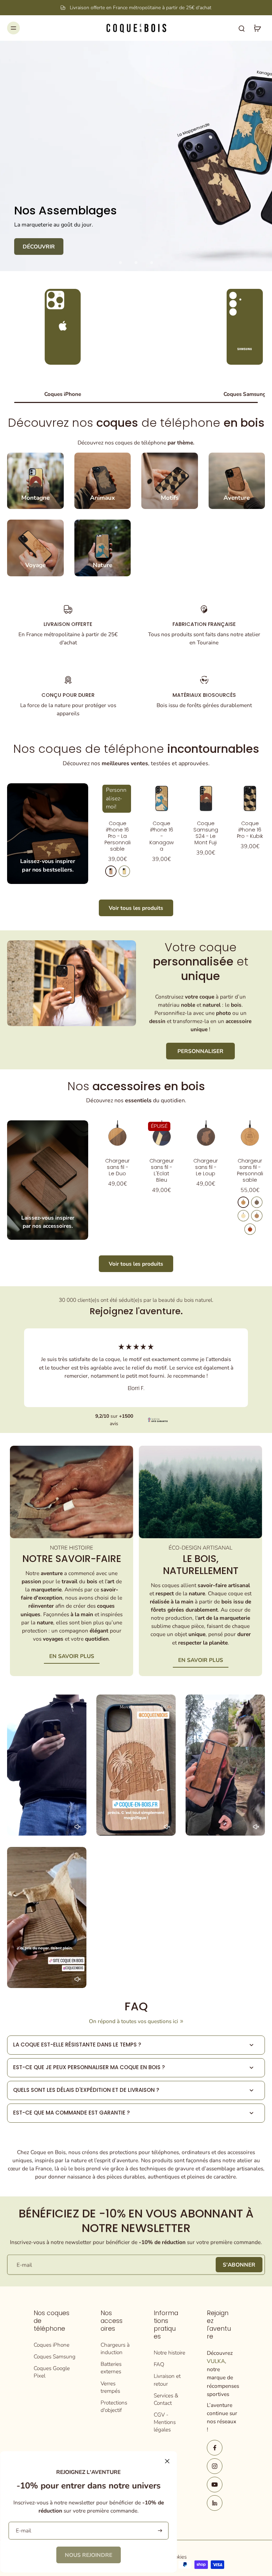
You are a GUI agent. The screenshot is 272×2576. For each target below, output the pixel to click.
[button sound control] (78, 1827)
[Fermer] (167, 2461)
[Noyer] (257, 1202)
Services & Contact (166, 2399)
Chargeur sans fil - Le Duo (117, 1167)
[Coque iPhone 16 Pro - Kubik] (250, 798)
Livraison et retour (167, 2380)
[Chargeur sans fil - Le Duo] (117, 1135)
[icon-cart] (257, 28)
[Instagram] (215, 2466)
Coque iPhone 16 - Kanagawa (162, 836)
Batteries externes (111, 2368)
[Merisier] (111, 871)
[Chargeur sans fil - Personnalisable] (250, 1135)
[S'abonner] (159, 2531)
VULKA (216, 2361)
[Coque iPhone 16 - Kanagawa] (162, 798)
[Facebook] (215, 2448)
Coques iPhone (52, 2345)
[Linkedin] (215, 2503)
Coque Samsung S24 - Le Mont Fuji (206, 833)
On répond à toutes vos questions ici (134, 2021)
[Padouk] (250, 1229)
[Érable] (124, 871)
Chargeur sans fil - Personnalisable (250, 1170)
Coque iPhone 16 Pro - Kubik (250, 830)
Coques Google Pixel (52, 2372)
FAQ (159, 2364)
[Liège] (257, 1216)
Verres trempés (110, 2387)
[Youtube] (215, 2485)
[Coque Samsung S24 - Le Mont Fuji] (206, 798)
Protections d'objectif (114, 2406)
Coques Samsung (55, 2356)
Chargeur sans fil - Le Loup (206, 1167)
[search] (242, 28)
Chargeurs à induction (115, 2348)
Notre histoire (169, 2353)
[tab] (120, 263)
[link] (89, 2555)
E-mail (24, 2265)
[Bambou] (243, 1216)
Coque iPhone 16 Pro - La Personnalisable (118, 836)
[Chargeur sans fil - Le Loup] (206, 1135)
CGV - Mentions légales (165, 2422)
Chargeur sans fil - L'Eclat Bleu (162, 1170)
